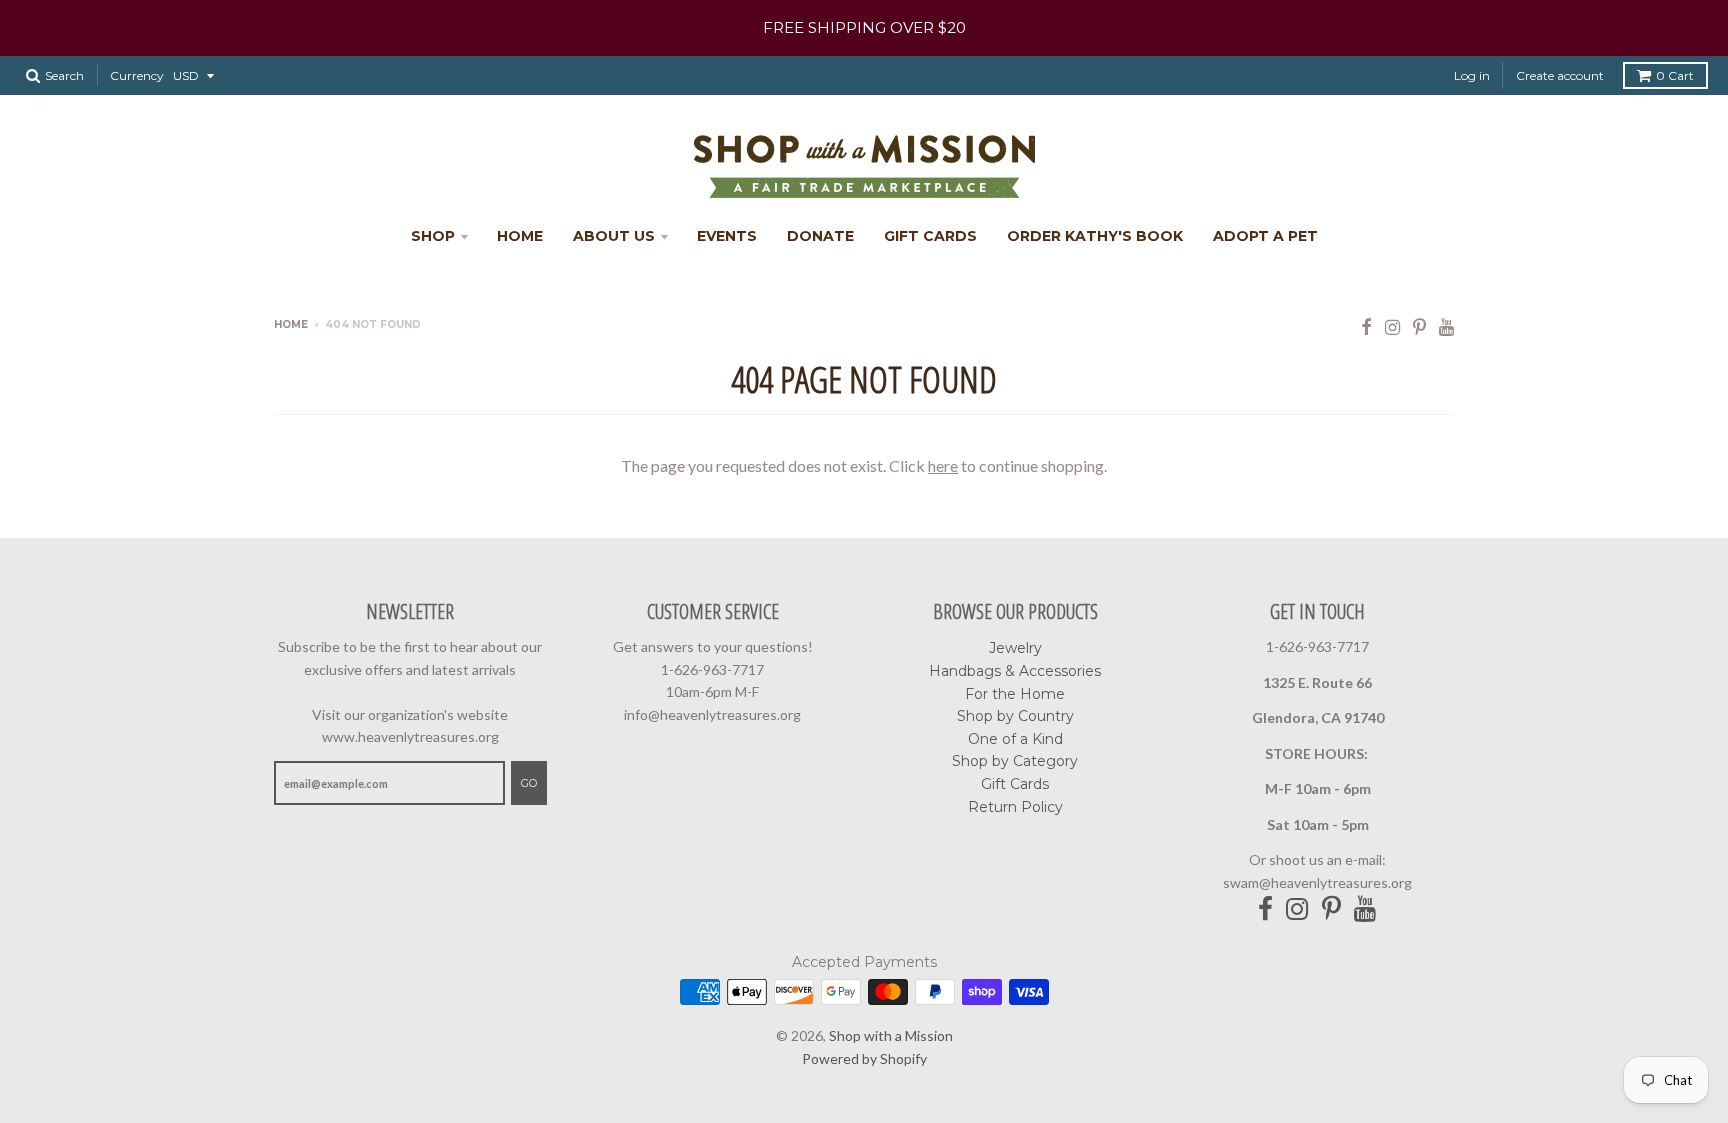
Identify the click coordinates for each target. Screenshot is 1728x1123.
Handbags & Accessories (1015, 671)
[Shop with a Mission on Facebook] (1366, 326)
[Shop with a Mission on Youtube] (1446, 326)
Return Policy (1015, 807)
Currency (137, 75)
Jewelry (1015, 648)
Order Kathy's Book (1095, 236)
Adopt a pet (1265, 236)
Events (727, 236)
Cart (1675, 75)
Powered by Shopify (864, 1058)
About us (614, 236)
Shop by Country (1015, 716)
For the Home (1015, 694)
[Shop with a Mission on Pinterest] (1419, 326)
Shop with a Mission (891, 1035)
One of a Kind (1015, 739)
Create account (1560, 75)
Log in (1472, 75)
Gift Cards (930, 236)
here (943, 465)
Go (529, 783)
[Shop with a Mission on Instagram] (1392, 326)
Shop (433, 236)
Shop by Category (1015, 761)
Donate (820, 236)
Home (520, 236)
